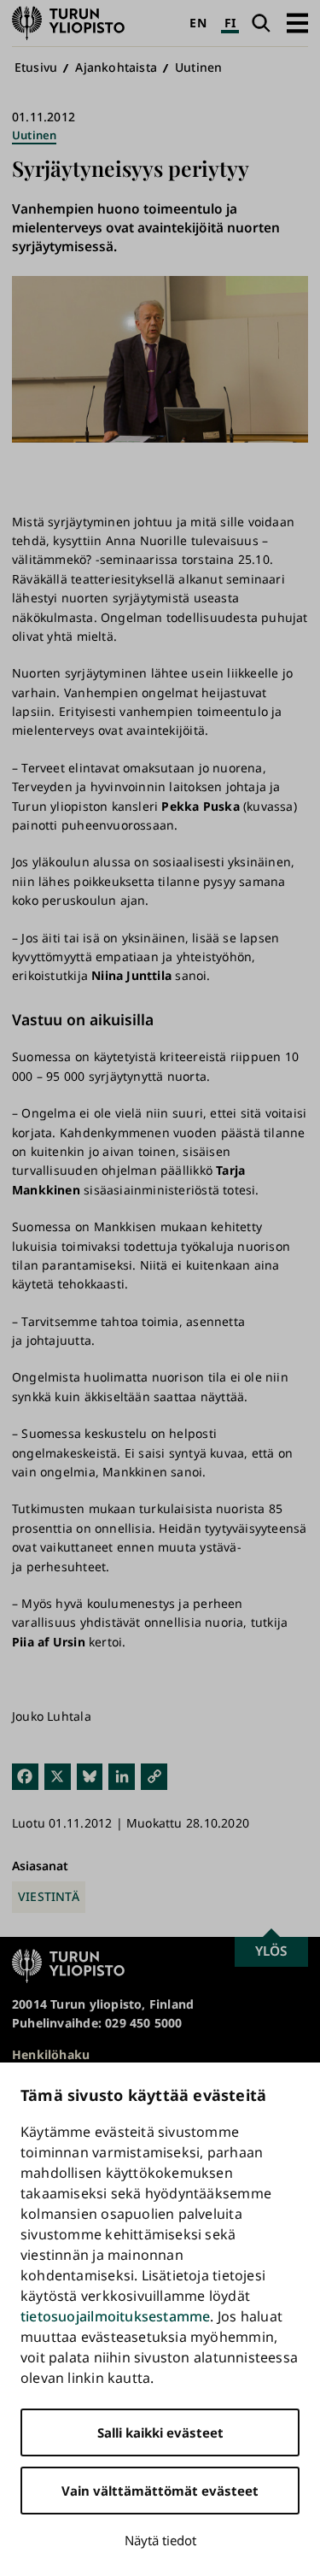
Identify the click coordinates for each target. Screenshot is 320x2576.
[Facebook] (25, 1776)
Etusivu (36, 67)
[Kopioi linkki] (154, 1776)
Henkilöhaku (51, 2054)
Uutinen (198, 67)
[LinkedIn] (122, 1776)
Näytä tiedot (160, 2540)
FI (230, 23)
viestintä (49, 1896)
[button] (297, 23)
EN (198, 23)
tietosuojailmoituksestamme (115, 2316)
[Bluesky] (90, 1776)
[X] (58, 1776)
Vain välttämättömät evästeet (160, 2491)
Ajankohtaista (116, 67)
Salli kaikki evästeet (160, 2432)
